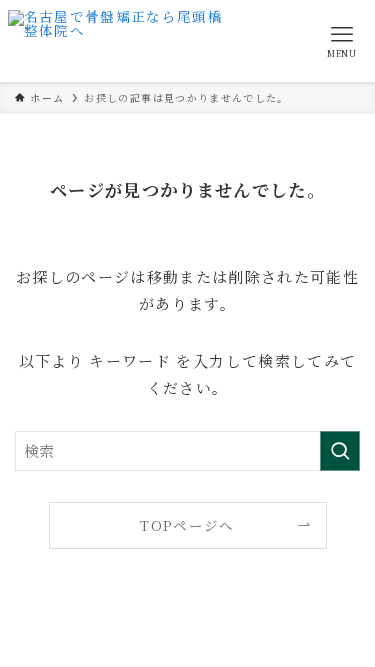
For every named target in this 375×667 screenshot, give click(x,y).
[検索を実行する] (340, 451)
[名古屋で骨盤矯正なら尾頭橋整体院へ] (121, 41)
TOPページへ (187, 525)
